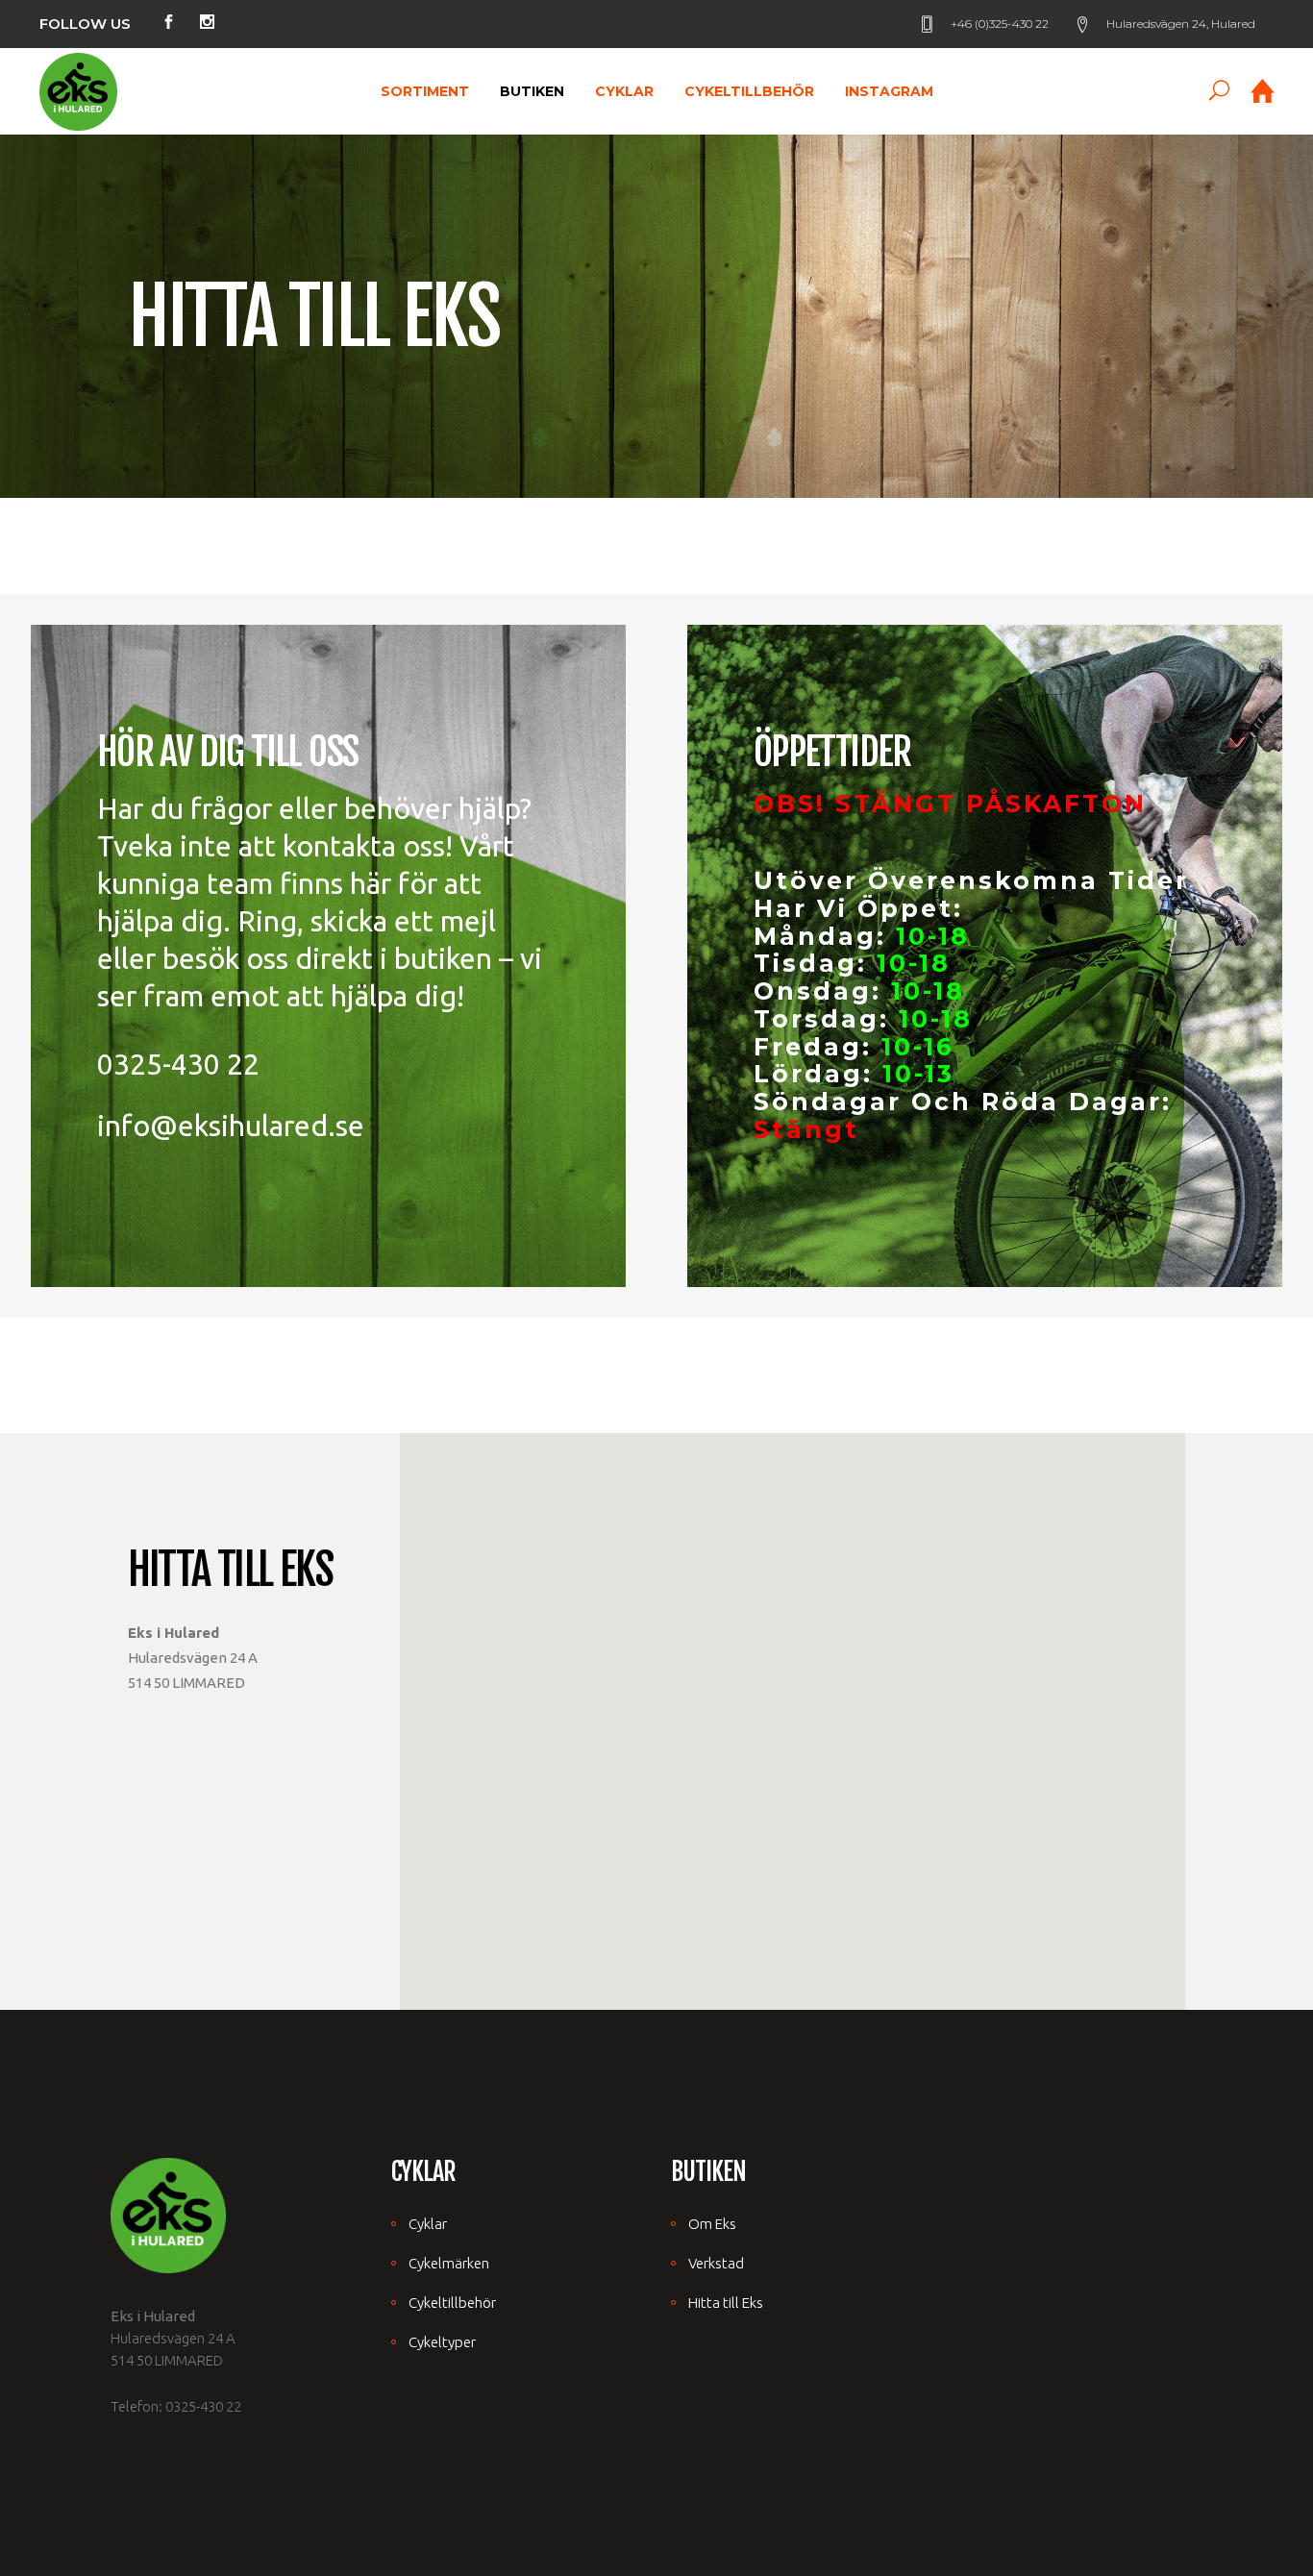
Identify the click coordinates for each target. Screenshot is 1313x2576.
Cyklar (428, 2224)
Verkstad (716, 2263)
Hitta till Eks (726, 2303)
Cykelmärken (449, 2263)
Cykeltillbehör (452, 2303)
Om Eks (712, 2224)
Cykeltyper (442, 2342)
